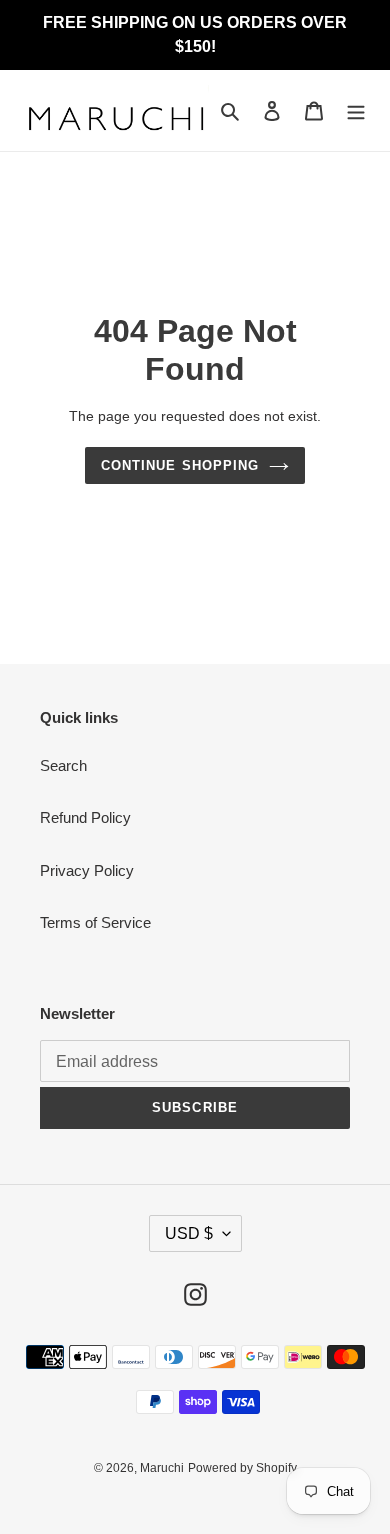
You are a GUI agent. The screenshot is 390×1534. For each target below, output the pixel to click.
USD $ (189, 1233)
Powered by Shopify (242, 1468)
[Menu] (356, 110)
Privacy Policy (87, 870)
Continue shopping (180, 465)
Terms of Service (95, 922)
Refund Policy (85, 817)
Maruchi (162, 1468)
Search (63, 765)
